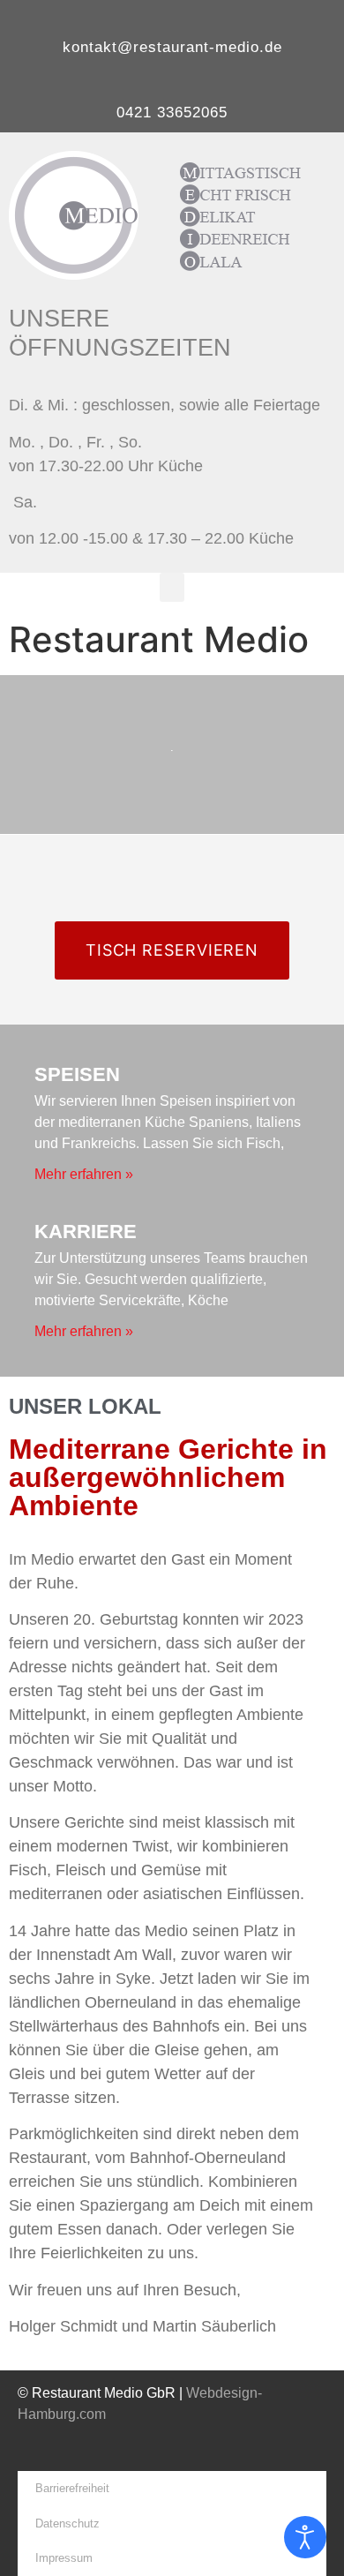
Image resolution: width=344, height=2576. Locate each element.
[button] (172, 587)
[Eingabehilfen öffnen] (305, 2537)
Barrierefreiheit (72, 2488)
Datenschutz (67, 2523)
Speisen (77, 1074)
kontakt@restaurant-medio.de (172, 47)
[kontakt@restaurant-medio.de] (172, 19)
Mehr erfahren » (84, 1174)
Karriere (86, 1232)
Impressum (64, 2558)
